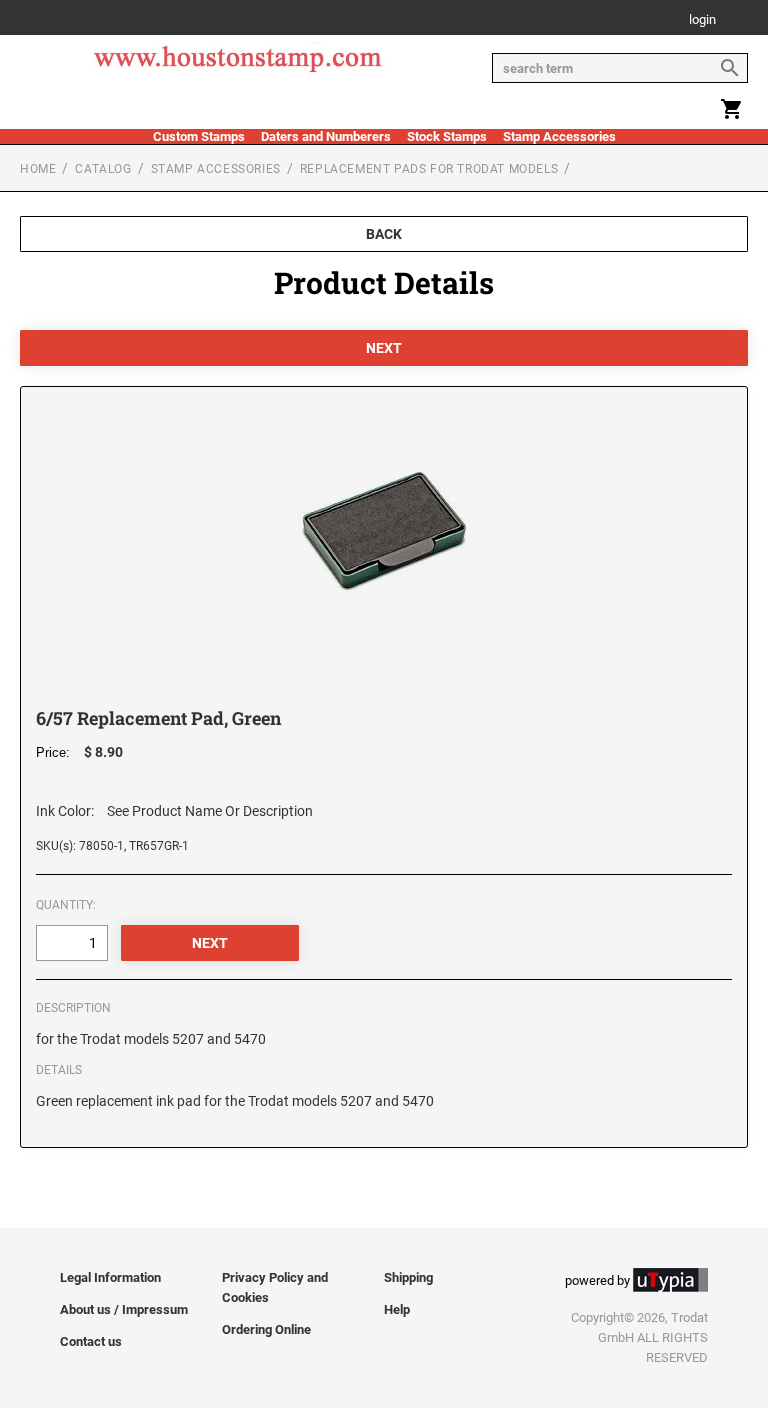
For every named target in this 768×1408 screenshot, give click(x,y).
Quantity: (66, 905)
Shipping (408, 1277)
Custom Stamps (199, 136)
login (702, 20)
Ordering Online (266, 1329)
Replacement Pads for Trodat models (429, 169)
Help (397, 1309)
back (384, 234)
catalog (103, 169)
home (38, 169)
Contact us (91, 1341)
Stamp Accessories (559, 136)
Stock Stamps (447, 136)
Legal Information (110, 1277)
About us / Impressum (124, 1309)
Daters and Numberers (326, 136)
